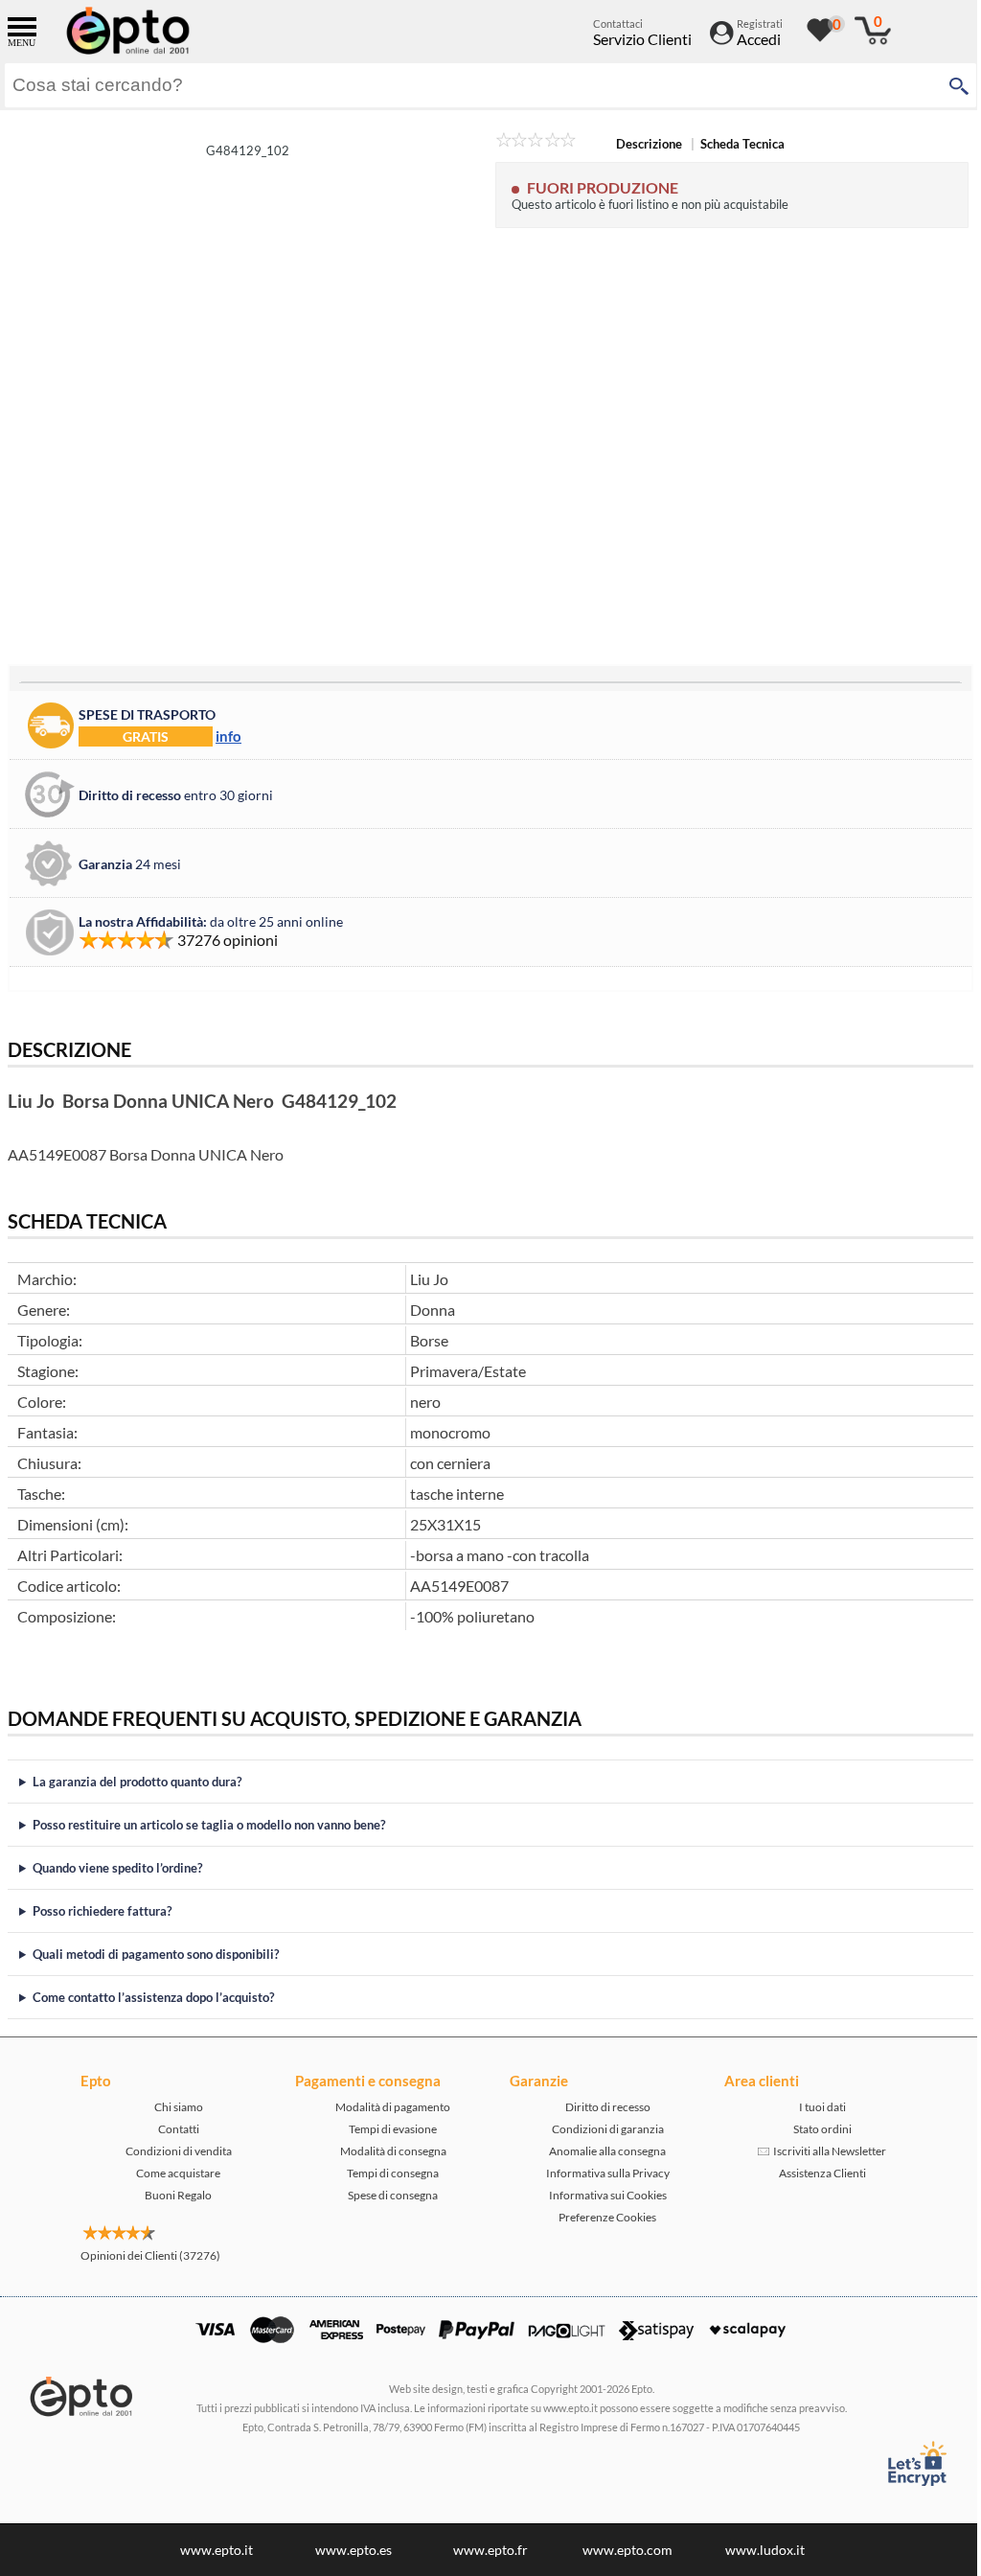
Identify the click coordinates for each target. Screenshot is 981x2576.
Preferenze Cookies (601, 2217)
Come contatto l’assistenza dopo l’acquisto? (153, 1997)
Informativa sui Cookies (600, 2195)
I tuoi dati (815, 2107)
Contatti (171, 2129)
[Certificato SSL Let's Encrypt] (902, 2463)
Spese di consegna (386, 2195)
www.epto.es (347, 2550)
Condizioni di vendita (171, 2151)
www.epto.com (621, 2550)
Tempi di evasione (386, 2129)
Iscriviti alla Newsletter (821, 2151)
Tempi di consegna (386, 2173)
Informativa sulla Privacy (600, 2173)
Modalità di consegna (386, 2151)
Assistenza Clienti (815, 2173)
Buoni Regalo (171, 2195)
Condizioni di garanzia (600, 2129)
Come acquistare (171, 2173)
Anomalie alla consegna (601, 2151)
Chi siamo (171, 2107)
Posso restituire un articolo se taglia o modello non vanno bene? (209, 1825)
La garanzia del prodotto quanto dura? (137, 1782)
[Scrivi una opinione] (536, 143)
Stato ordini (815, 2129)
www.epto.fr (484, 2550)
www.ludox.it (757, 2550)
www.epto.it (210, 2550)
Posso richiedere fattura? (102, 1911)
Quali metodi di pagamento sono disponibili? (156, 1954)
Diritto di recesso (600, 2107)
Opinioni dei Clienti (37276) (144, 2255)
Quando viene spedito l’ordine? (117, 1868)
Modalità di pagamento (386, 2107)
